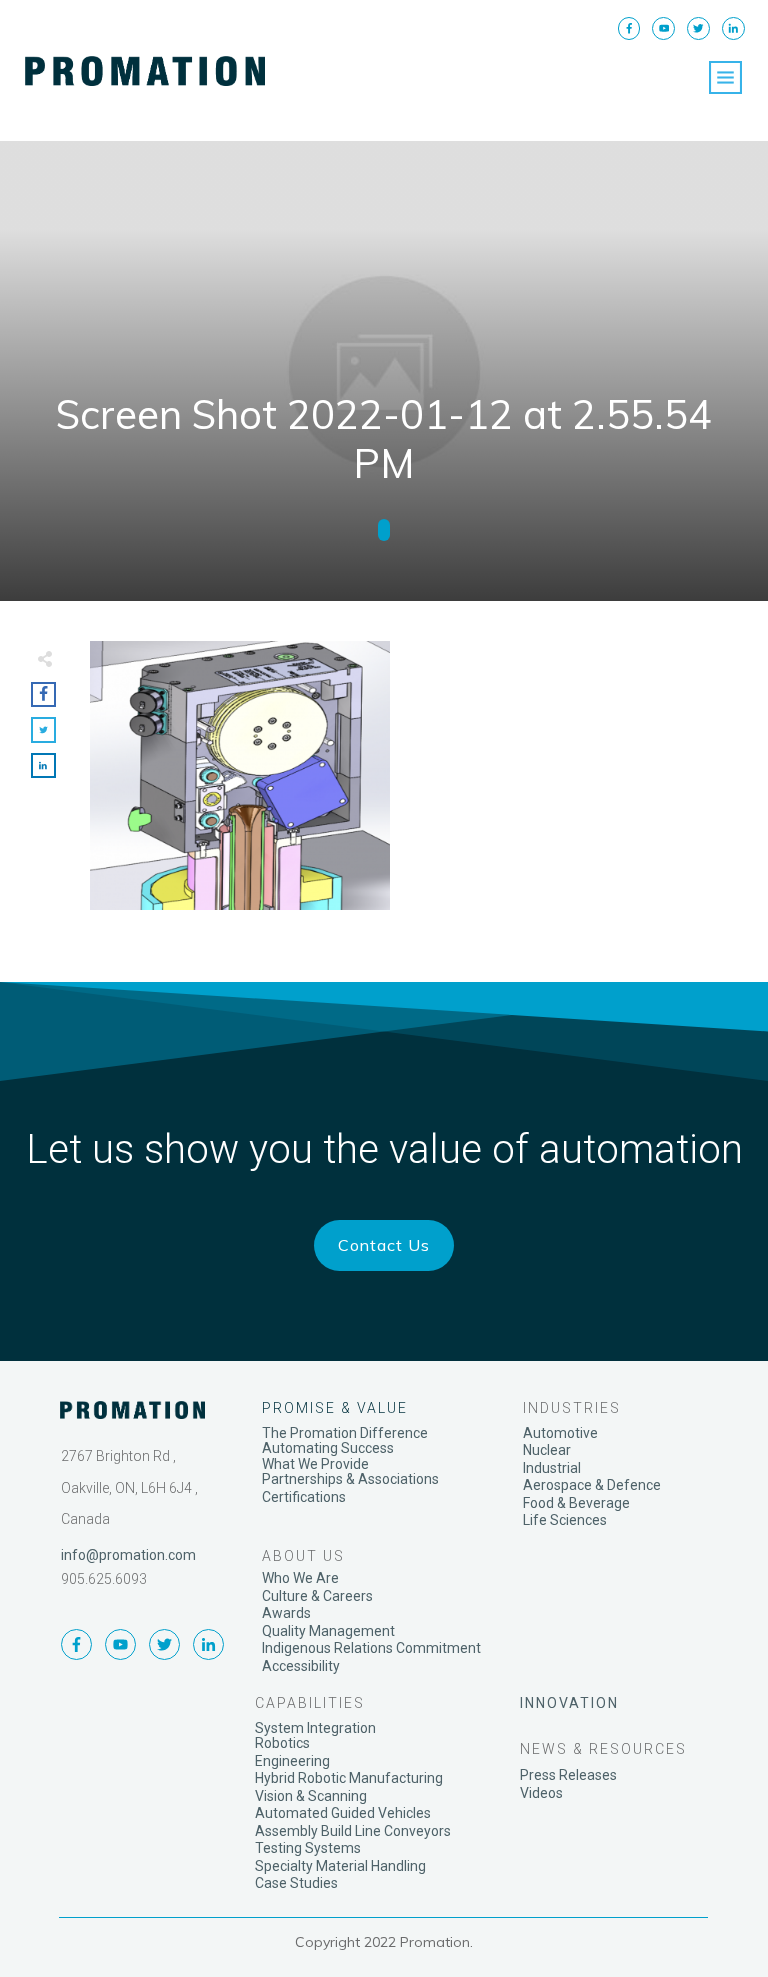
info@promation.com (128, 1555)
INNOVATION (569, 1703)
